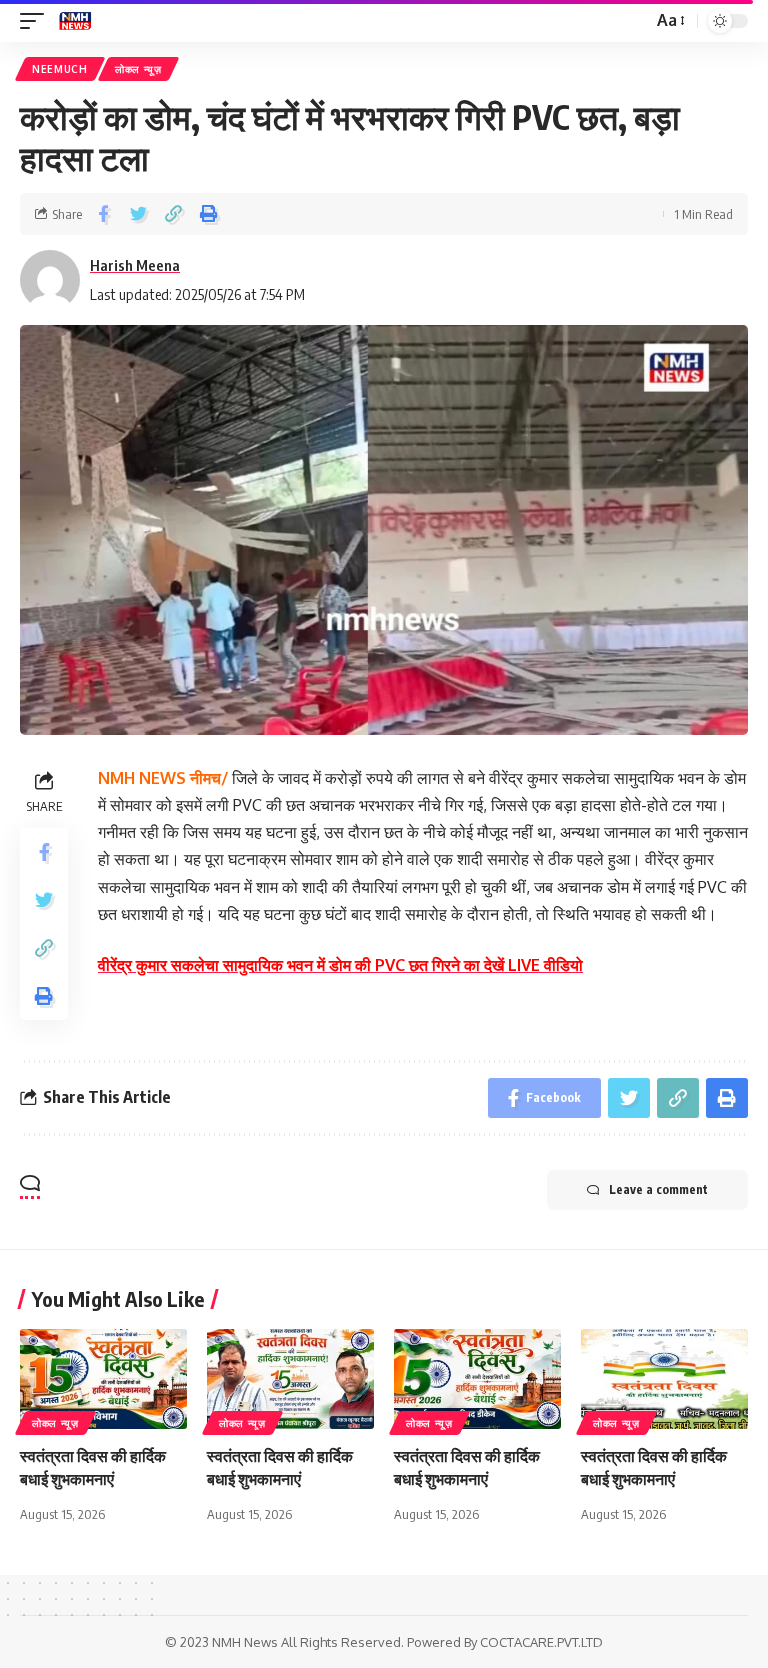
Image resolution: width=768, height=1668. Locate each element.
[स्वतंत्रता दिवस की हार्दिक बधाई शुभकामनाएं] (103, 1379)
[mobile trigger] (37, 21)
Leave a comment (658, 1189)
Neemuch (60, 69)
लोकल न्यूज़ (138, 69)
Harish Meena (135, 265)
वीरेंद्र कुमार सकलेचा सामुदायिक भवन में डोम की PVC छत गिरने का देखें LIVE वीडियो (340, 965)
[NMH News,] (75, 21)
